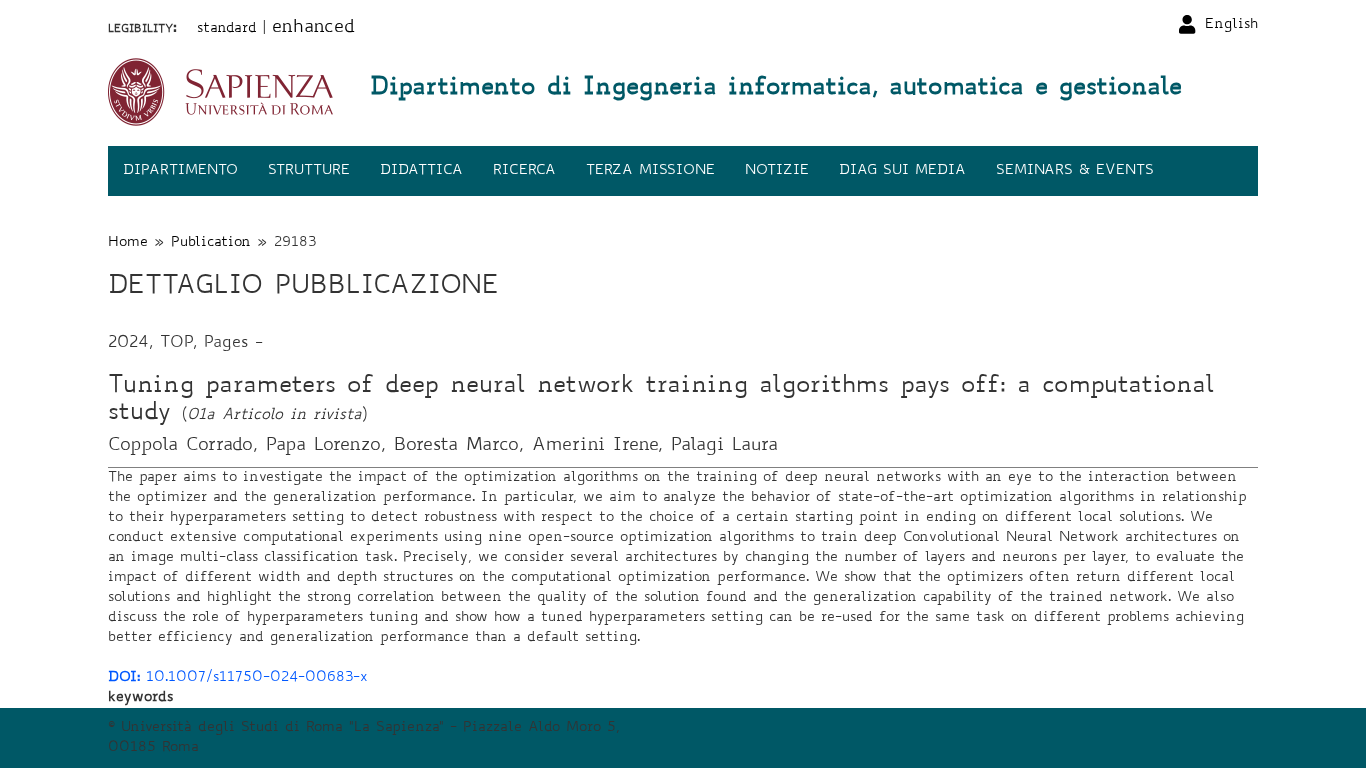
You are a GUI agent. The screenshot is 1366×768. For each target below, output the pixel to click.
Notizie (777, 171)
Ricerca (524, 171)
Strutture (309, 171)
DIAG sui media (902, 171)
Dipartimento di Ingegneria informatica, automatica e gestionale (776, 89)
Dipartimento (180, 171)
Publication (211, 243)
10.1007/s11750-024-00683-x (238, 678)
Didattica (421, 171)
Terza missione (650, 171)
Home (128, 243)
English (1231, 25)
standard (227, 29)
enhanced (313, 28)
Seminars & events (1075, 171)
